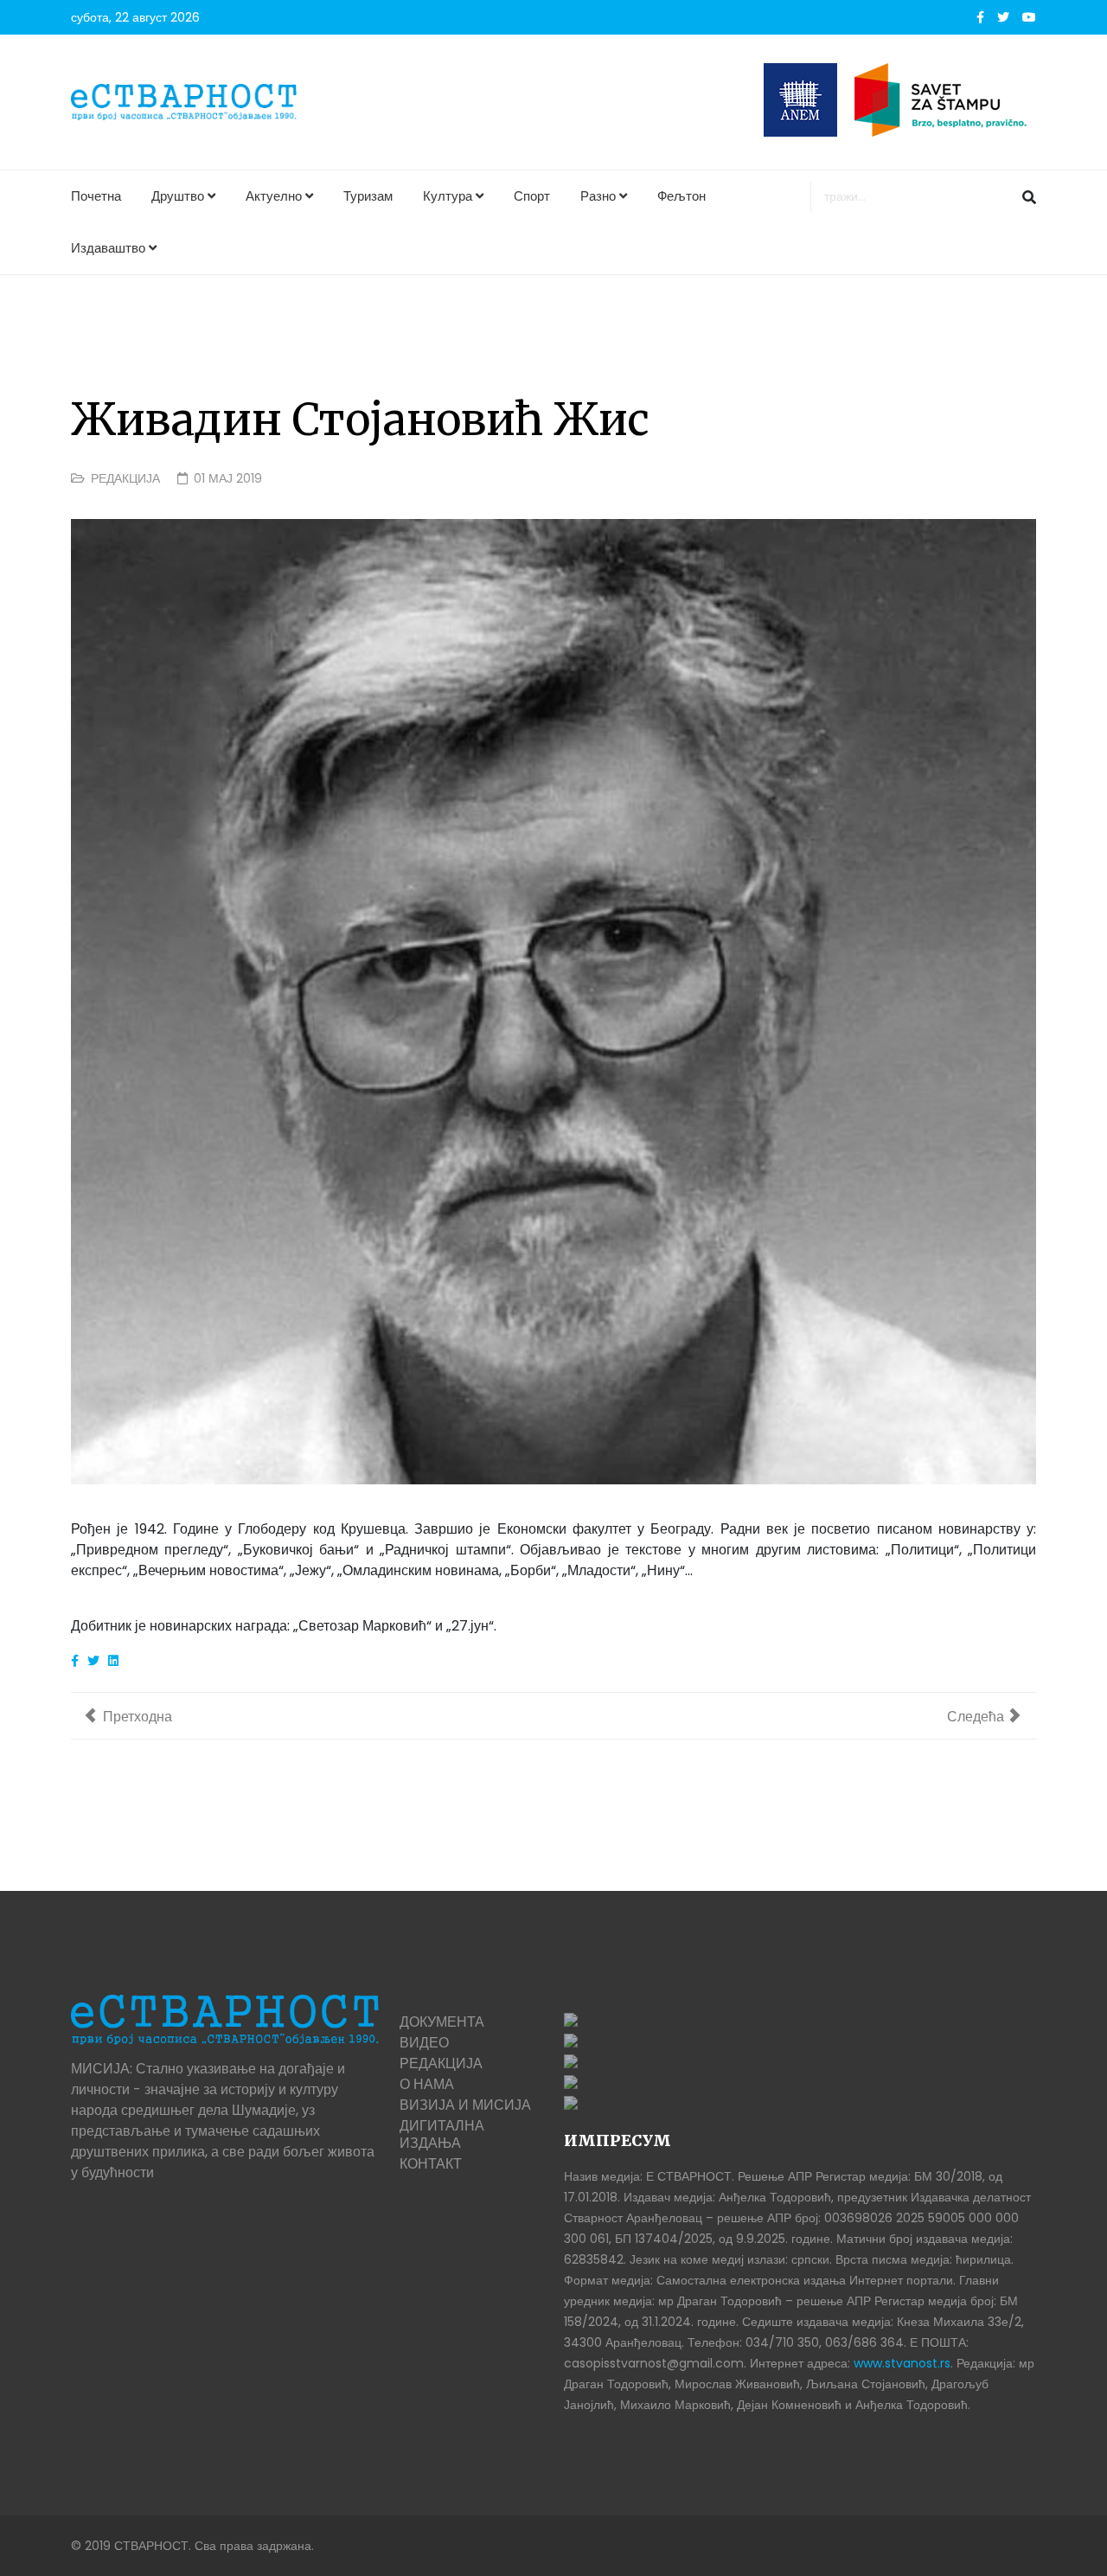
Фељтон (681, 196)
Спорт (532, 196)
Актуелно (274, 196)
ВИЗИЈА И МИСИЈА (465, 2105)
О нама (427, 2084)
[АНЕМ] (800, 100)
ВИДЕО (424, 2043)
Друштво (178, 196)
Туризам (368, 196)
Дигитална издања (442, 2134)
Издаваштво (108, 248)
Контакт (431, 2164)
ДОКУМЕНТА (442, 2022)
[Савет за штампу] (945, 100)
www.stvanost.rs (902, 2363)
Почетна (96, 196)
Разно (598, 196)
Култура (448, 196)
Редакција (125, 478)
